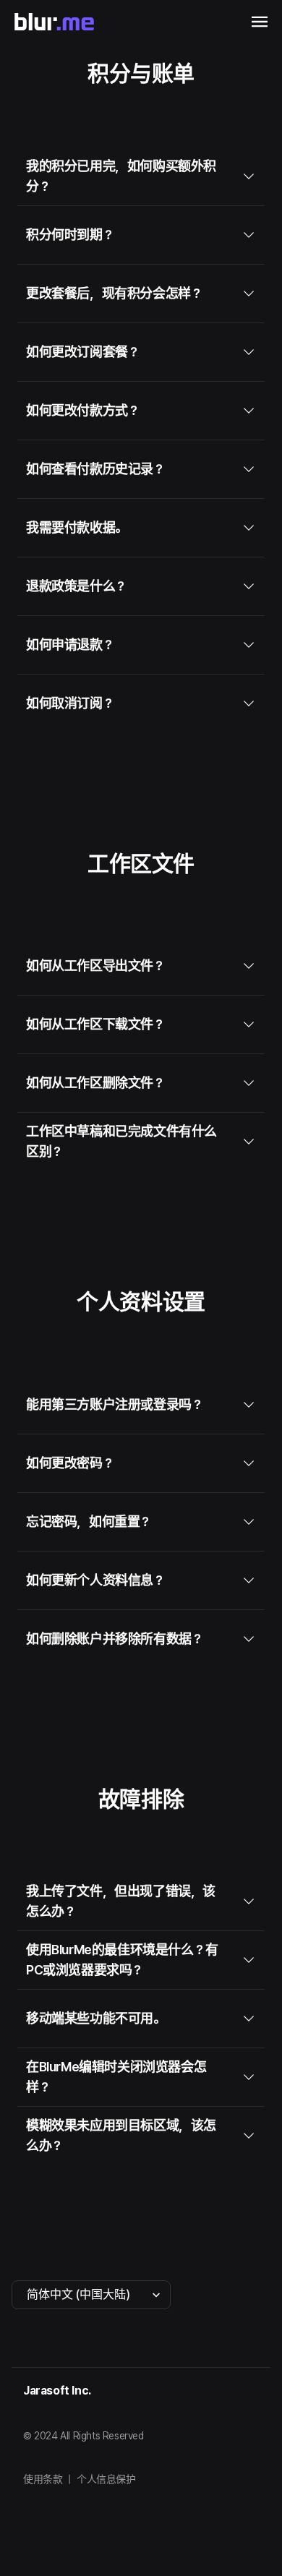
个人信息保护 (106, 2479)
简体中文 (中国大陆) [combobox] (78, 2294)
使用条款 (43, 2479)
